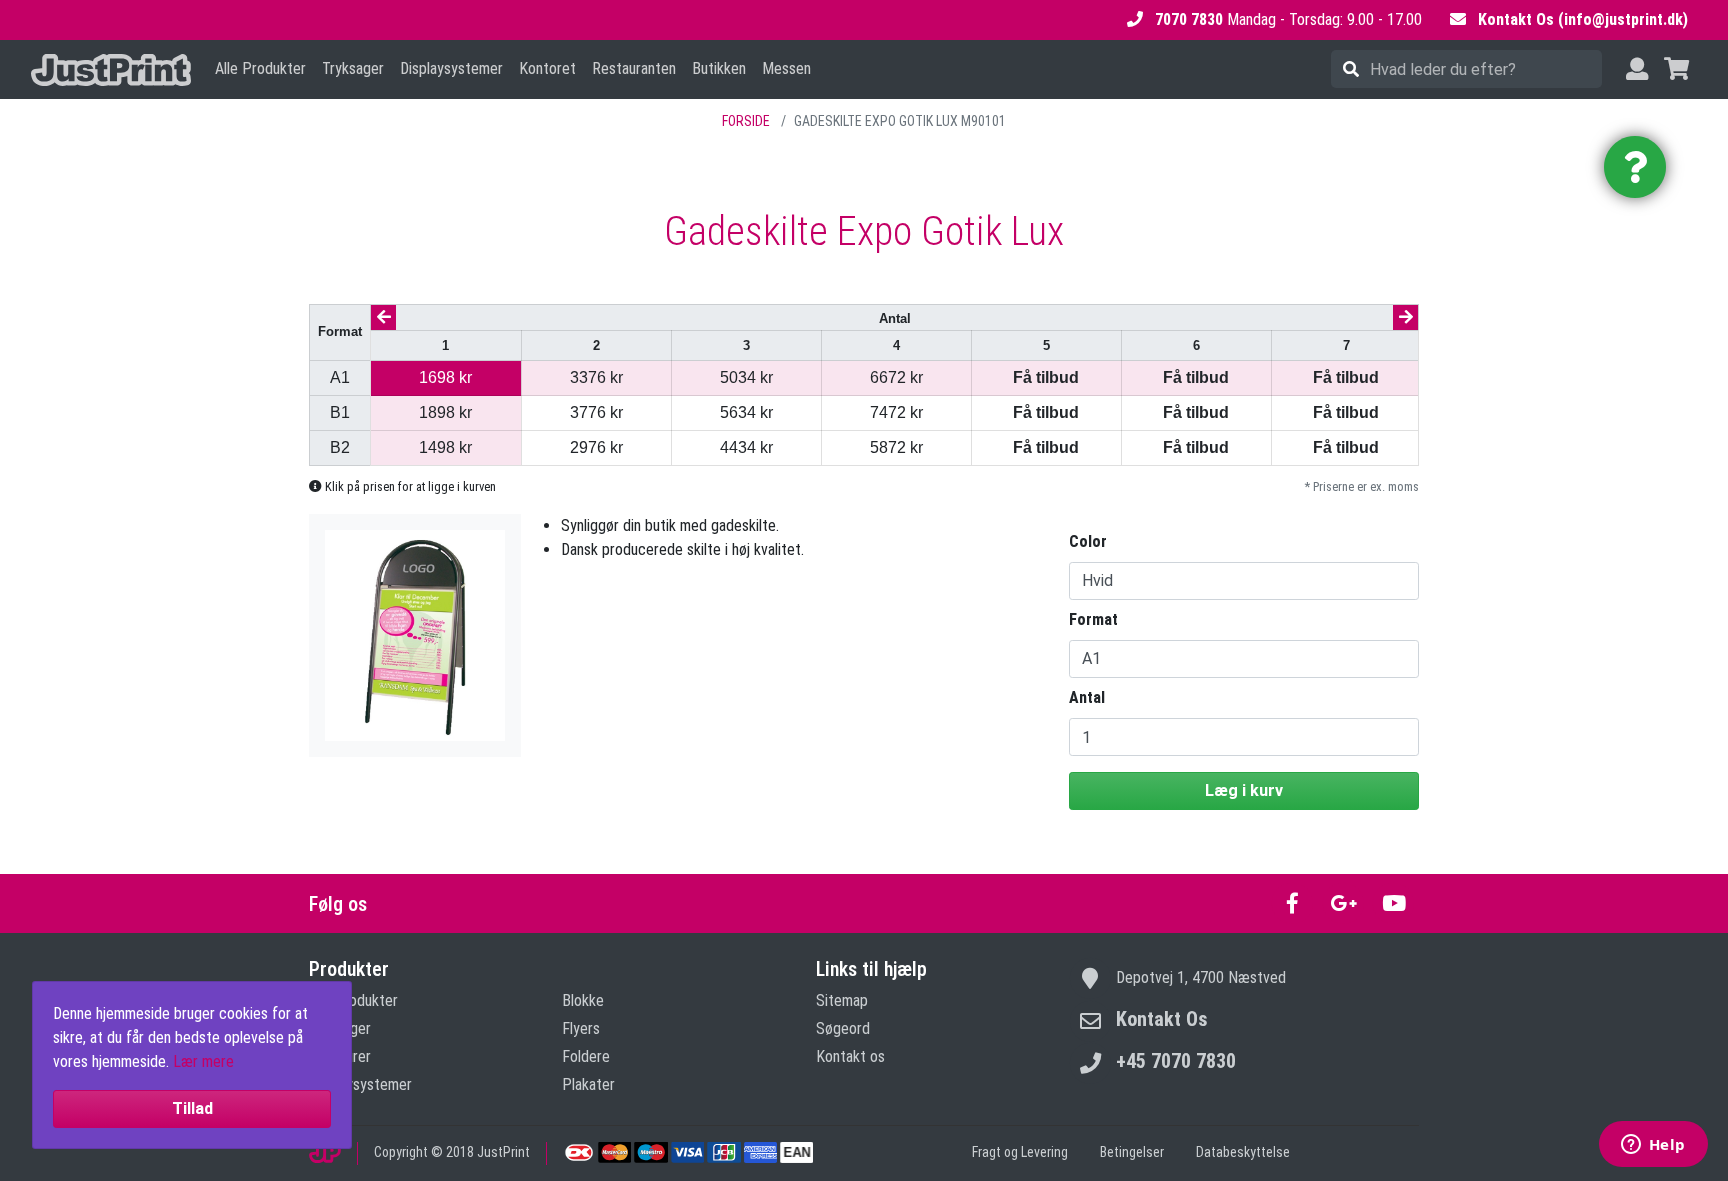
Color (1088, 541)
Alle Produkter (260, 68)
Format (1093, 619)
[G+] (1343, 903)
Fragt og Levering (1020, 1152)
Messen (786, 68)
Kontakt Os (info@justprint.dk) (1583, 19)
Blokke (583, 1000)
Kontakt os (850, 1056)
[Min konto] (1637, 70)
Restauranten (634, 68)
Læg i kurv (1244, 790)
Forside (746, 121)
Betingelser (1132, 1152)
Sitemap (842, 1000)
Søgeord (843, 1028)
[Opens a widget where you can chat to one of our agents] (1653, 1146)
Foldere (586, 1056)
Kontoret (547, 68)
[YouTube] (1393, 903)
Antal (1087, 697)
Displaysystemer (451, 68)
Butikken (719, 68)
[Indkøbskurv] (1676, 70)
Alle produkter (353, 1000)
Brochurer (340, 1056)
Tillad (192, 1108)
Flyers (581, 1028)
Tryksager (353, 68)
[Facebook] (1292, 903)
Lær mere (203, 1061)
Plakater (588, 1084)
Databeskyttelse (1243, 1152)
